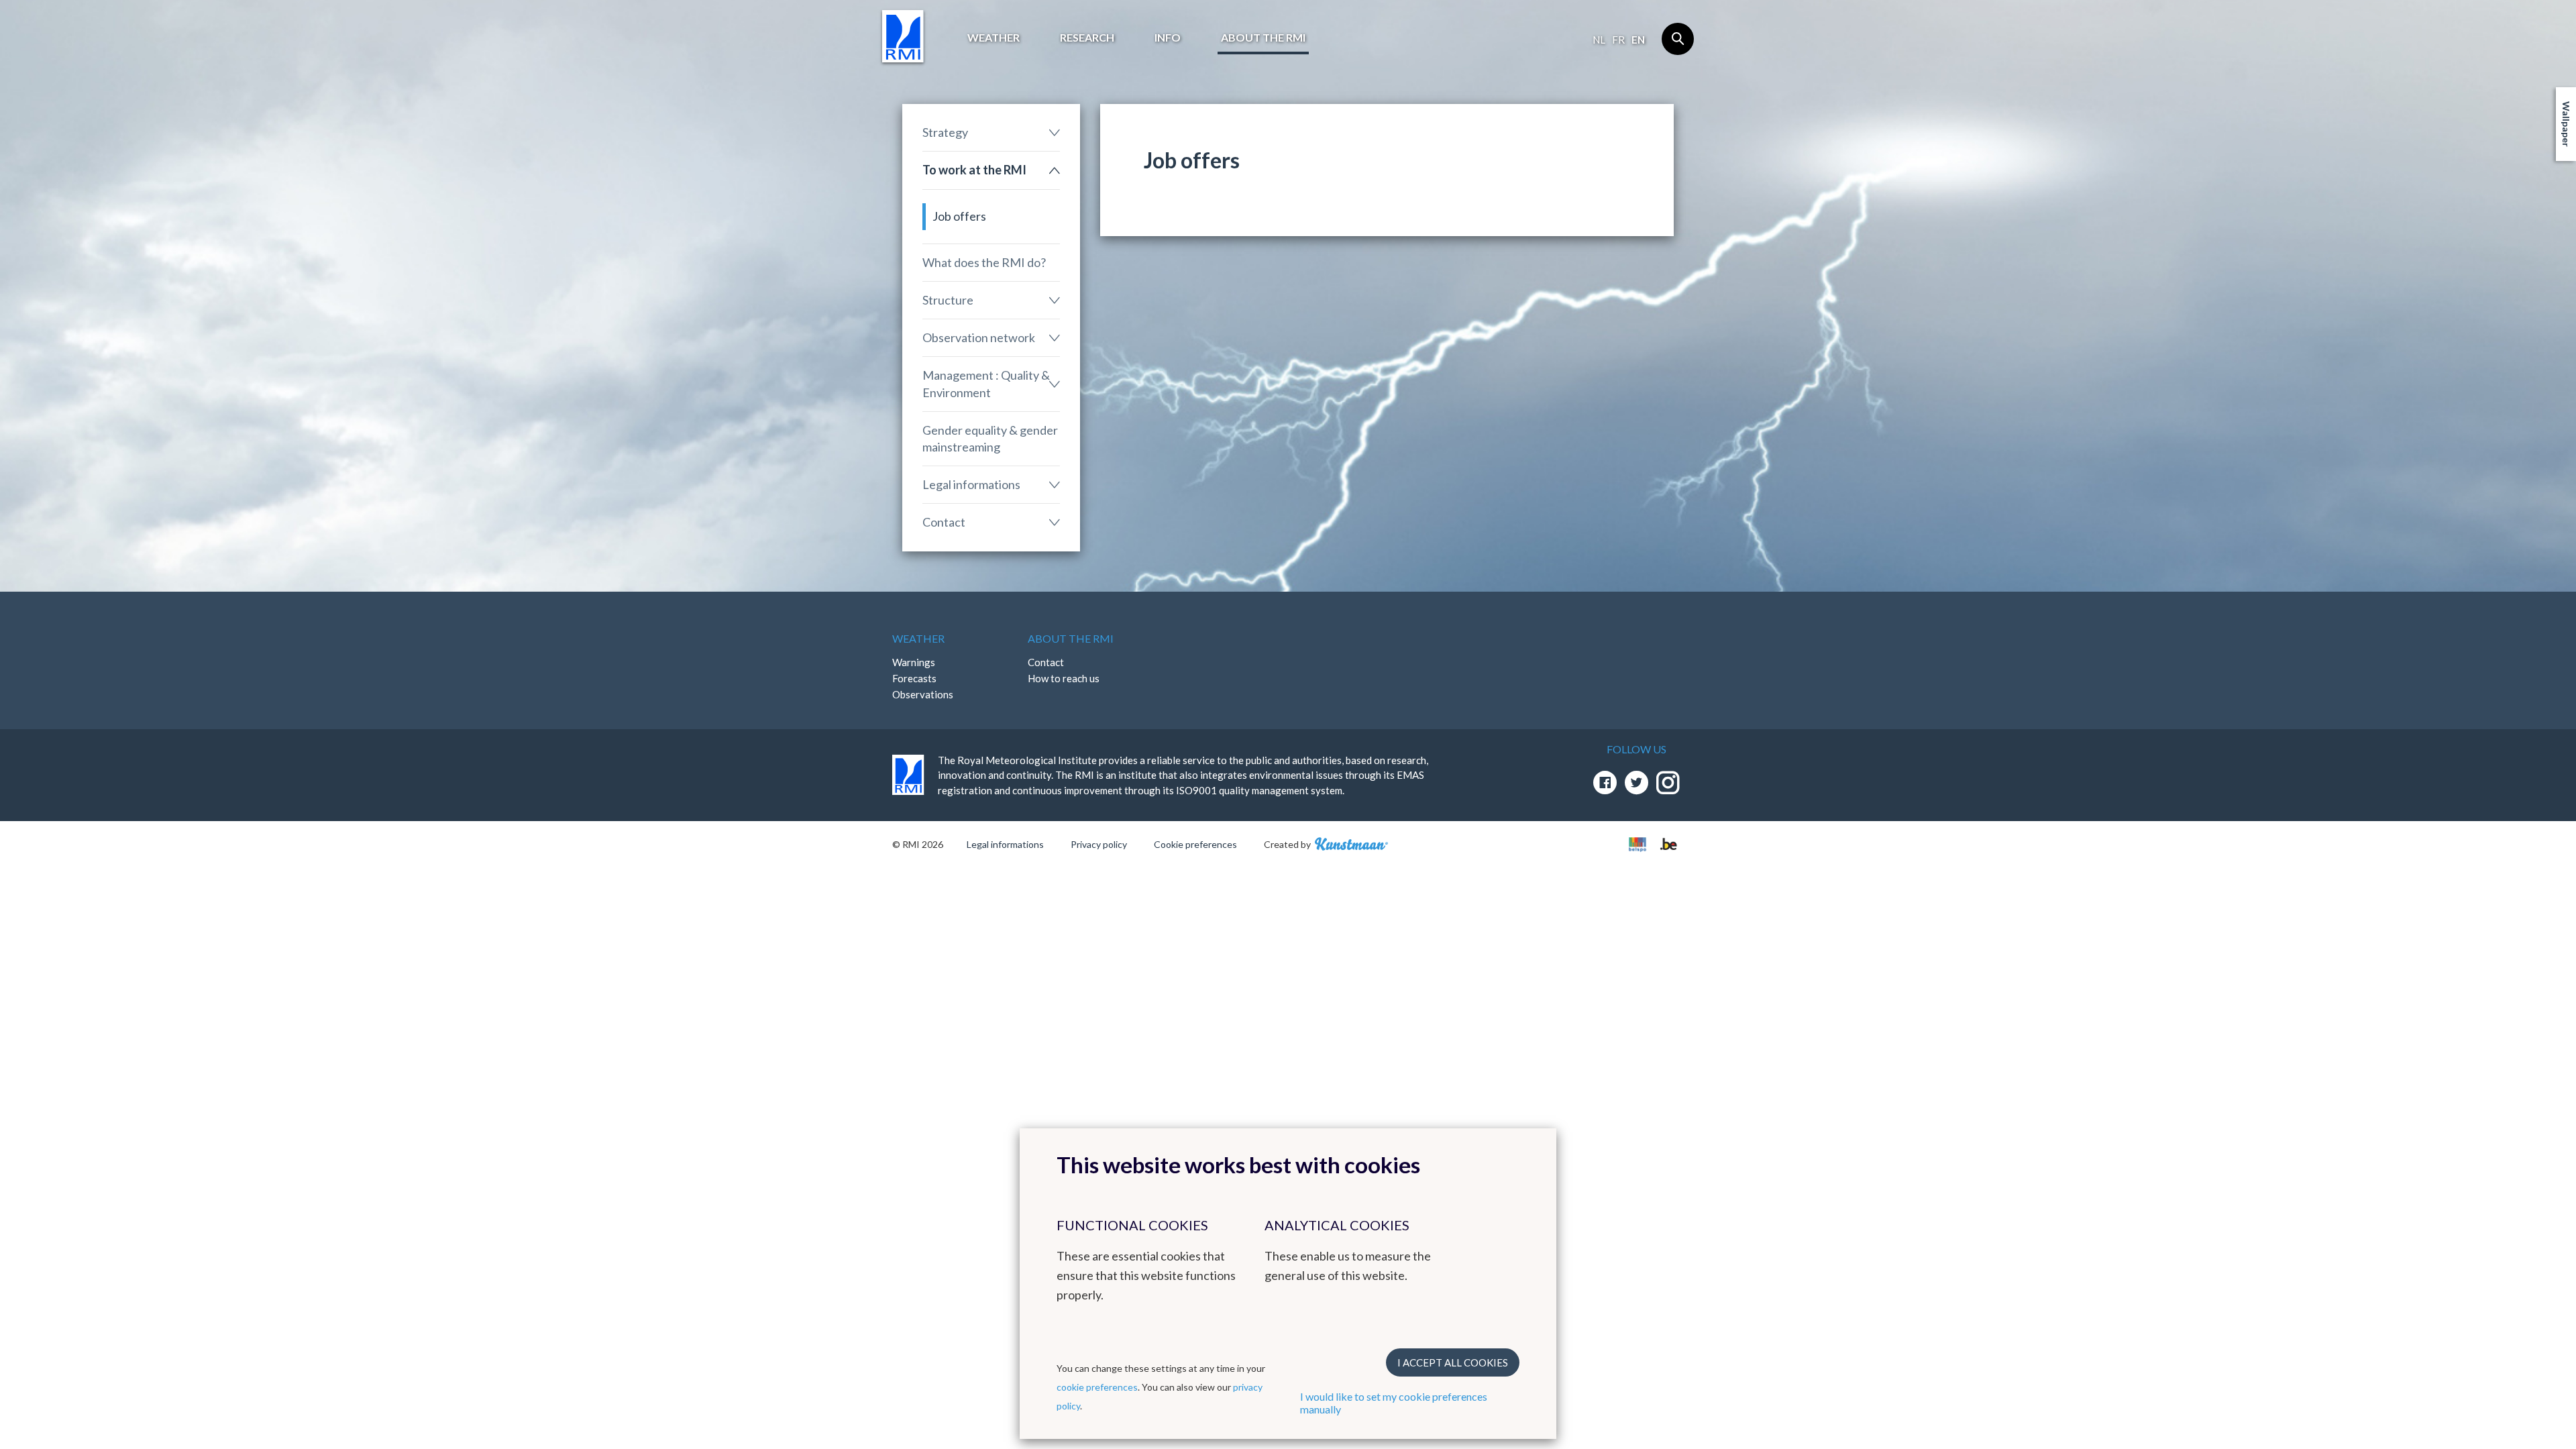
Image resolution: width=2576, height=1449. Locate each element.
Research (1087, 37)
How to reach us (1064, 678)
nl (1599, 40)
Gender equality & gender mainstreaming (990, 438)
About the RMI (1263, 37)
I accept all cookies (1453, 1362)
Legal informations (971, 484)
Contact (944, 522)
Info (1168, 37)
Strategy (945, 132)
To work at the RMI (974, 170)
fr (1618, 40)
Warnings (914, 662)
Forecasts (914, 678)
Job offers (959, 216)
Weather (994, 37)
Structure (948, 300)
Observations (923, 694)
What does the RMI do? (984, 262)
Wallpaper (2566, 124)
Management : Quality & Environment (986, 383)
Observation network (979, 337)
